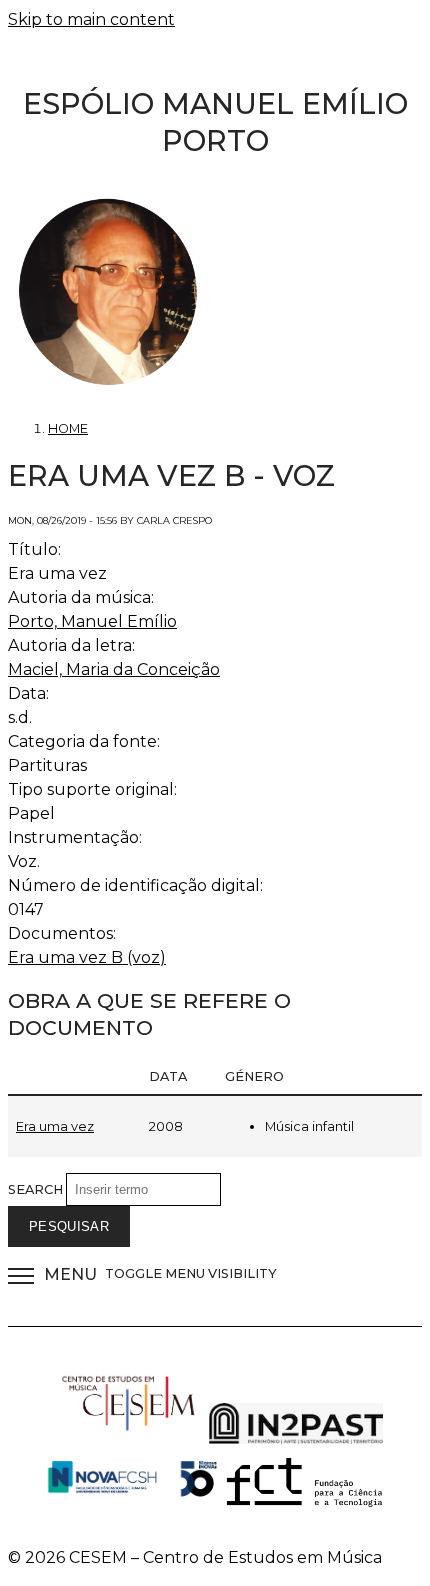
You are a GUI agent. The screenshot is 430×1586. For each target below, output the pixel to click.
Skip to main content (91, 19)
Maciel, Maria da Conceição (114, 669)
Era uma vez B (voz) (87, 957)
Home (68, 428)
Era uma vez (55, 1126)
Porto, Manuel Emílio (92, 621)
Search (37, 1189)
